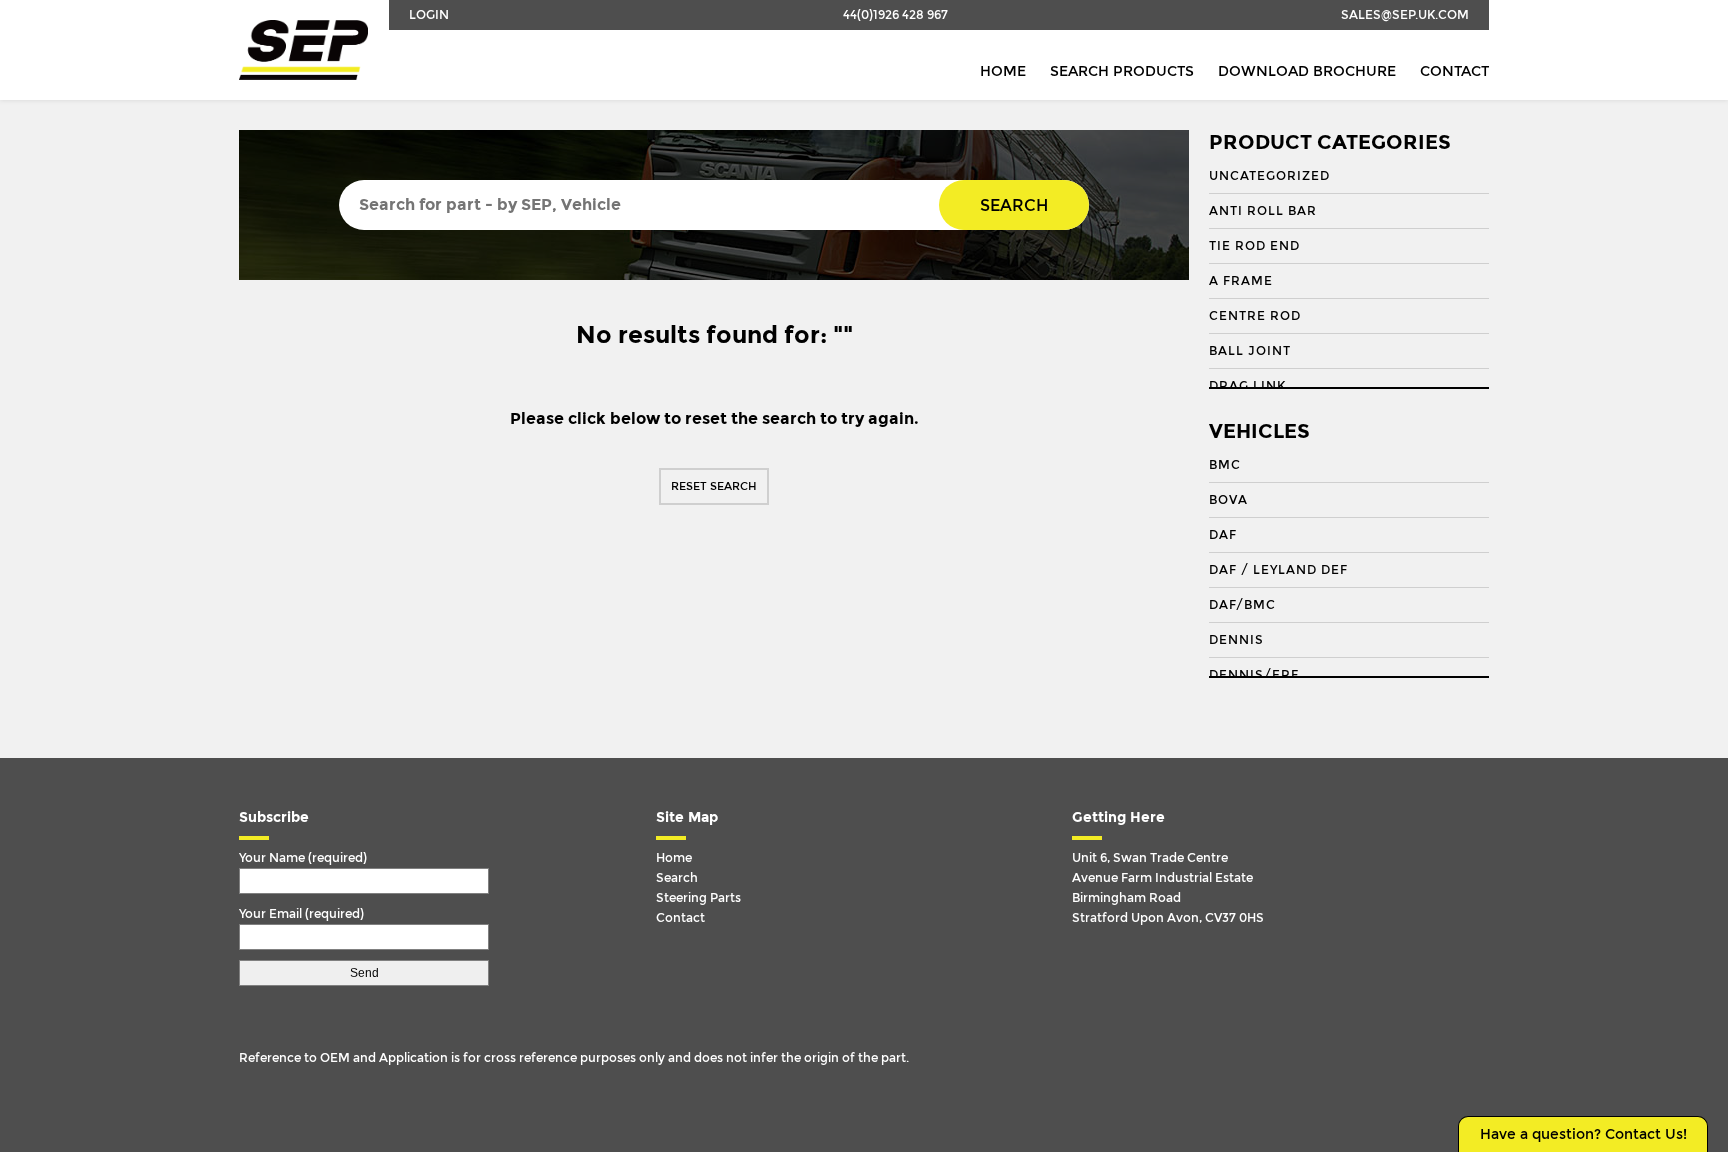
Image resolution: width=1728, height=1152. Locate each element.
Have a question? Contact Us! (1583, 1134)
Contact (1454, 71)
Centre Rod (1255, 316)
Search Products (1122, 71)
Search (1014, 205)
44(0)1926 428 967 (895, 15)
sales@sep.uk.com (1405, 15)
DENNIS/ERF (1254, 675)
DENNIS (1236, 640)
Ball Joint (1250, 351)
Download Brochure (1307, 71)
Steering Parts (698, 898)
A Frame (1241, 281)
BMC (1225, 465)
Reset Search (714, 486)
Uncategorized (1269, 176)
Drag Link (1247, 386)
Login (429, 15)
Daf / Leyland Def (1278, 570)
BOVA (1228, 500)
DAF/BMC (1242, 605)
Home (1003, 71)
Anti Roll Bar (1263, 211)
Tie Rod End (1254, 246)
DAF (1223, 535)
